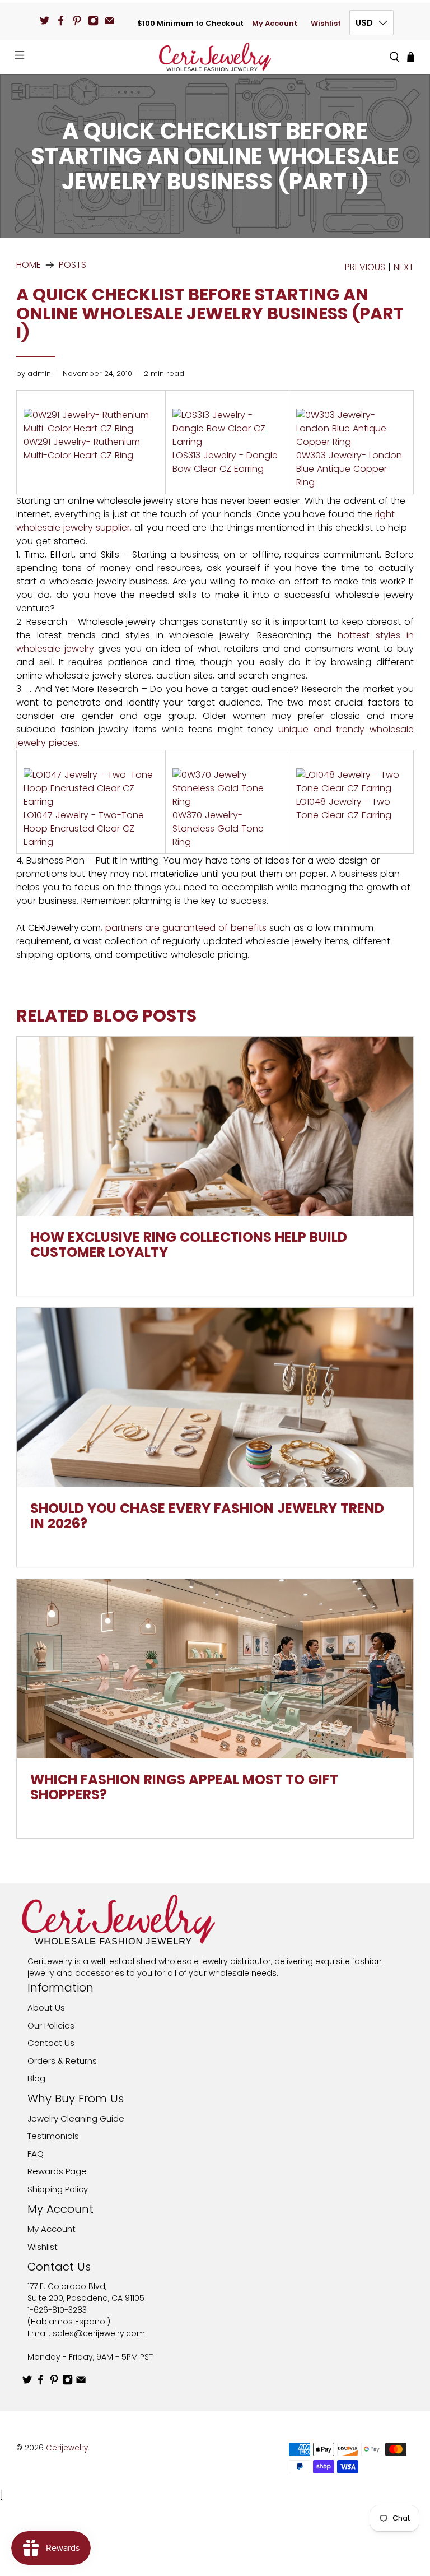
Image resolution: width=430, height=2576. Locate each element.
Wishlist (326, 23)
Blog (36, 2078)
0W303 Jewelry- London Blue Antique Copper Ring (349, 469)
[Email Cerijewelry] (109, 20)
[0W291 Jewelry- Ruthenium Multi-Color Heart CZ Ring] (91, 428)
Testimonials (53, 2136)
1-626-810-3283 (57, 2310)
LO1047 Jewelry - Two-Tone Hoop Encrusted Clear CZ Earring (84, 829)
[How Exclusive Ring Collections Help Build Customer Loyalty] (215, 1126)
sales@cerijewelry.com (99, 2333)
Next (404, 267)
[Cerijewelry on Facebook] (61, 20)
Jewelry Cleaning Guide (76, 2118)
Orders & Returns (62, 2061)
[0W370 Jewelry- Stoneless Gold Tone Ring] (227, 802)
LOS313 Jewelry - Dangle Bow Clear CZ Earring (225, 462)
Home (29, 265)
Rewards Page (57, 2171)
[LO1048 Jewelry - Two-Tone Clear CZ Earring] (351, 788)
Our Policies (51, 2025)
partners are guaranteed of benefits (186, 928)
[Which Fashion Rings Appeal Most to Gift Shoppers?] (215, 1669)
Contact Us (51, 2043)
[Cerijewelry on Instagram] (93, 20)
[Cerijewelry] (215, 57)
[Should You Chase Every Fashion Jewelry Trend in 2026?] (215, 1398)
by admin (34, 373)
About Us (46, 2008)
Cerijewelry (67, 2448)
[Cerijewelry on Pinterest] (77, 20)
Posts (73, 265)
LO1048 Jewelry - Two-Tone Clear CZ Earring (345, 808)
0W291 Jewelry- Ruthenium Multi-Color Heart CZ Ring (82, 449)
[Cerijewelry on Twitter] (45, 20)
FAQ (36, 2154)
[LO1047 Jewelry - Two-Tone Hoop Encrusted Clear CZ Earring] (91, 802)
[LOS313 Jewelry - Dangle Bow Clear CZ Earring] (227, 442)
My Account (275, 23)
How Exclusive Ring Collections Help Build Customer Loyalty (189, 1245)
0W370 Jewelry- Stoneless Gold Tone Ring (218, 829)
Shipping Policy (58, 2189)
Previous (365, 267)
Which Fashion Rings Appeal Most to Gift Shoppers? (184, 1787)
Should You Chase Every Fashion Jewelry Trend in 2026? (207, 1516)
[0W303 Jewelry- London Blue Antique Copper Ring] (351, 442)
